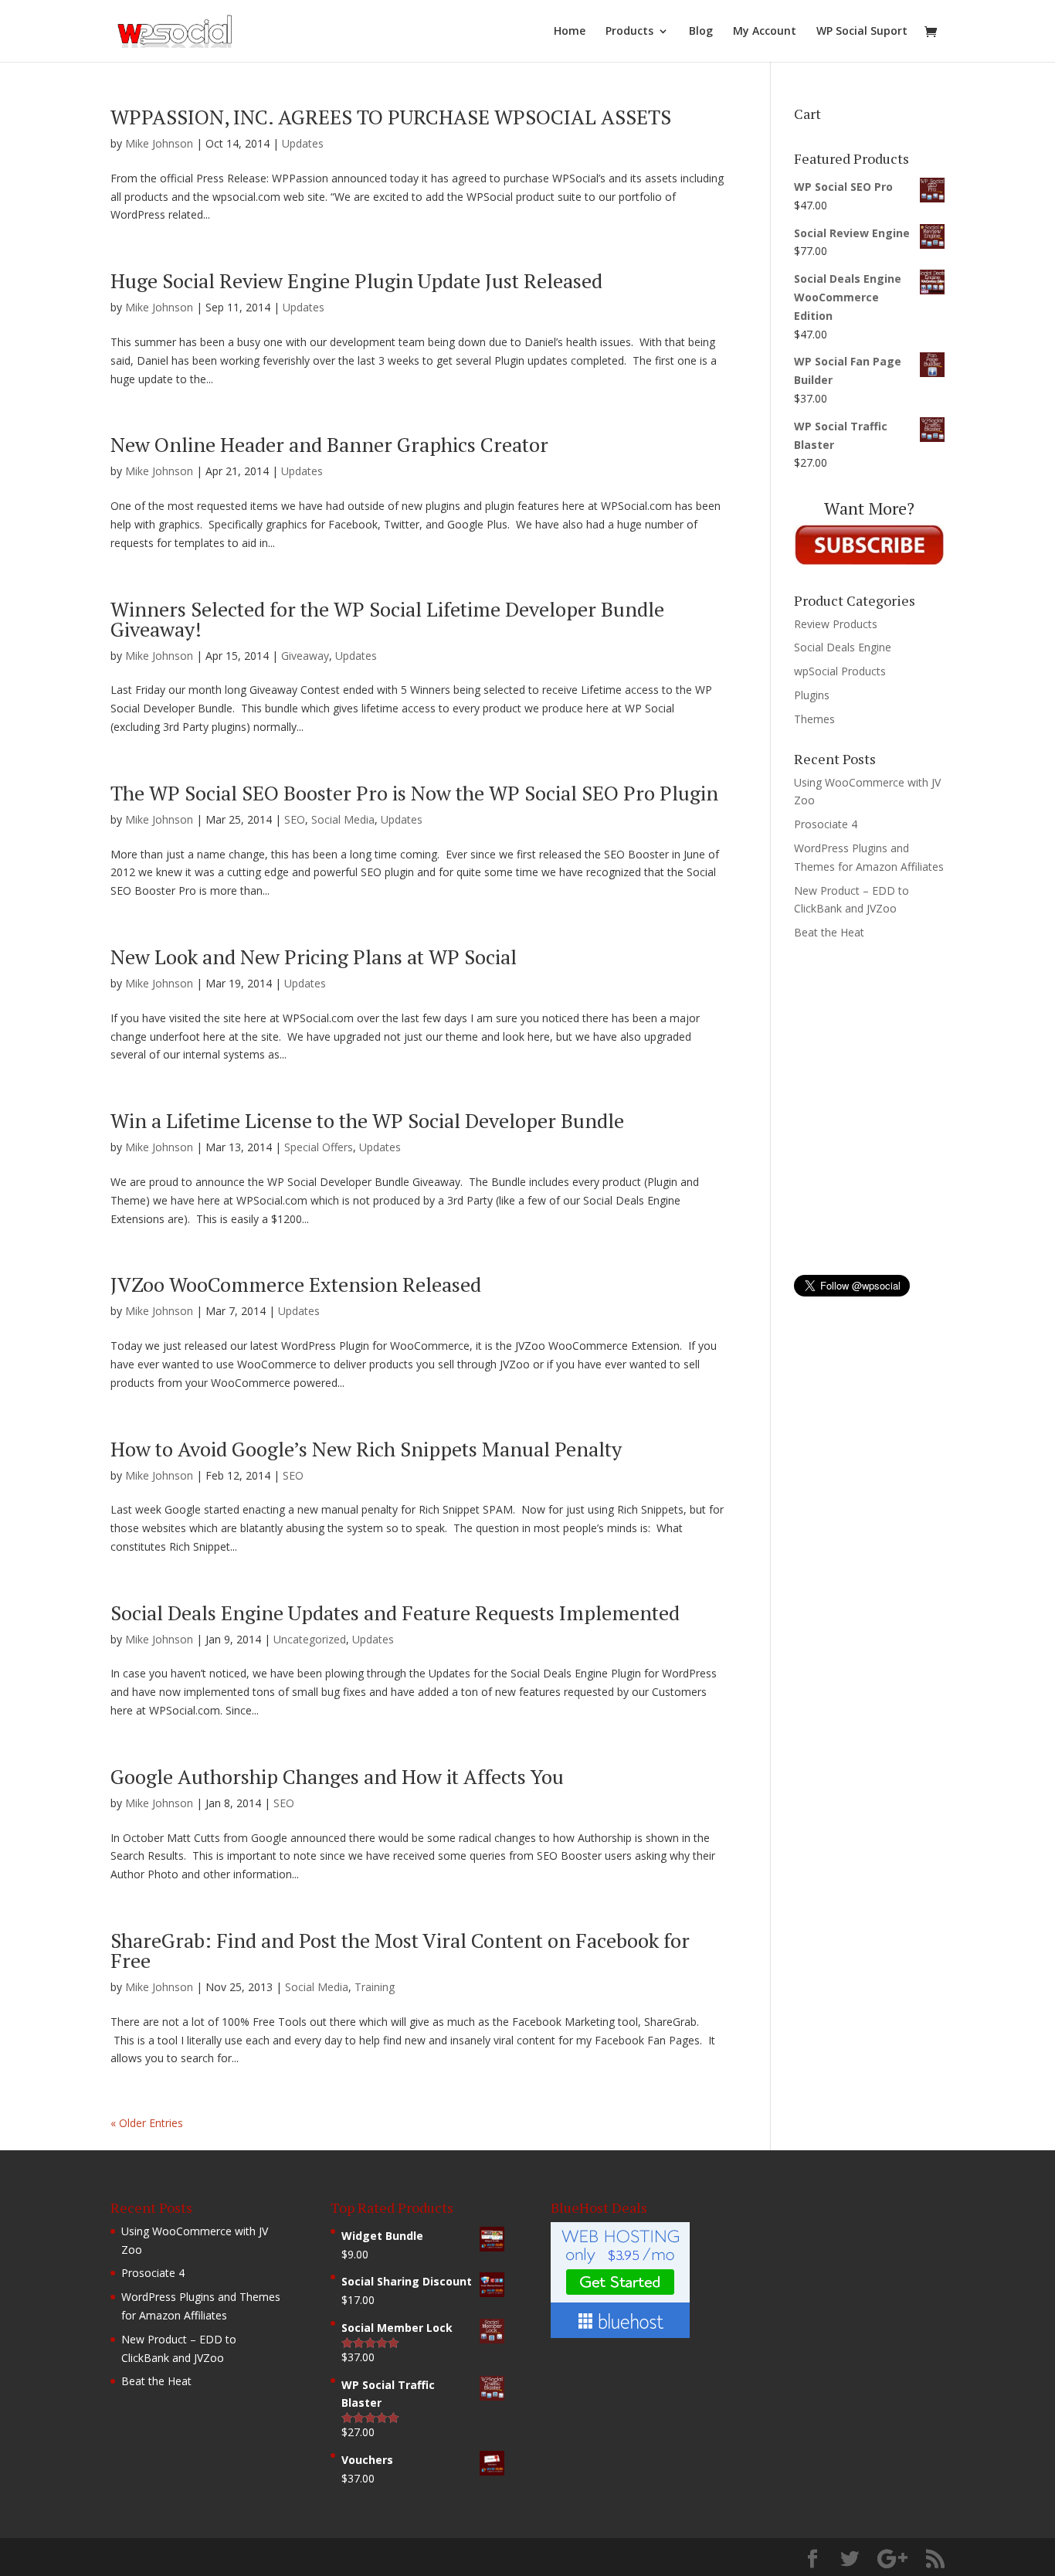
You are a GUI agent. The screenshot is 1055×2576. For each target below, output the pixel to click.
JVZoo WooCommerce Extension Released (296, 1284)
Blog (701, 32)
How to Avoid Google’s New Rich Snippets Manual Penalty (366, 1449)
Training (375, 1987)
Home (570, 32)
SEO (295, 819)
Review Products (836, 624)
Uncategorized (310, 1639)
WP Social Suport (862, 32)
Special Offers (319, 1147)
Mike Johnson (159, 143)
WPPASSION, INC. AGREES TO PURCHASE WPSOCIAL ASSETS (391, 117)
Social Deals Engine (843, 647)
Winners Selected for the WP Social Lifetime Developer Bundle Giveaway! (387, 619)
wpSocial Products (840, 671)
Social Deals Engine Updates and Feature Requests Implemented (395, 1613)
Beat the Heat (829, 932)
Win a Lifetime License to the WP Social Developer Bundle (367, 1120)
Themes (814, 719)
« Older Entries (147, 2123)
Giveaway (305, 656)
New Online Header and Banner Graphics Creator (329, 444)
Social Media (343, 819)
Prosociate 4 (826, 824)
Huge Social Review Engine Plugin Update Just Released (356, 280)
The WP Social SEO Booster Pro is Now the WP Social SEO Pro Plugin (414, 793)
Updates (303, 143)
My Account (765, 32)
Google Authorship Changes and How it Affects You (337, 1776)
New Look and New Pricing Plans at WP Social (314, 957)
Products (629, 32)
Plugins (812, 695)
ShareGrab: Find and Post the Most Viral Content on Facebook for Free (400, 1950)
